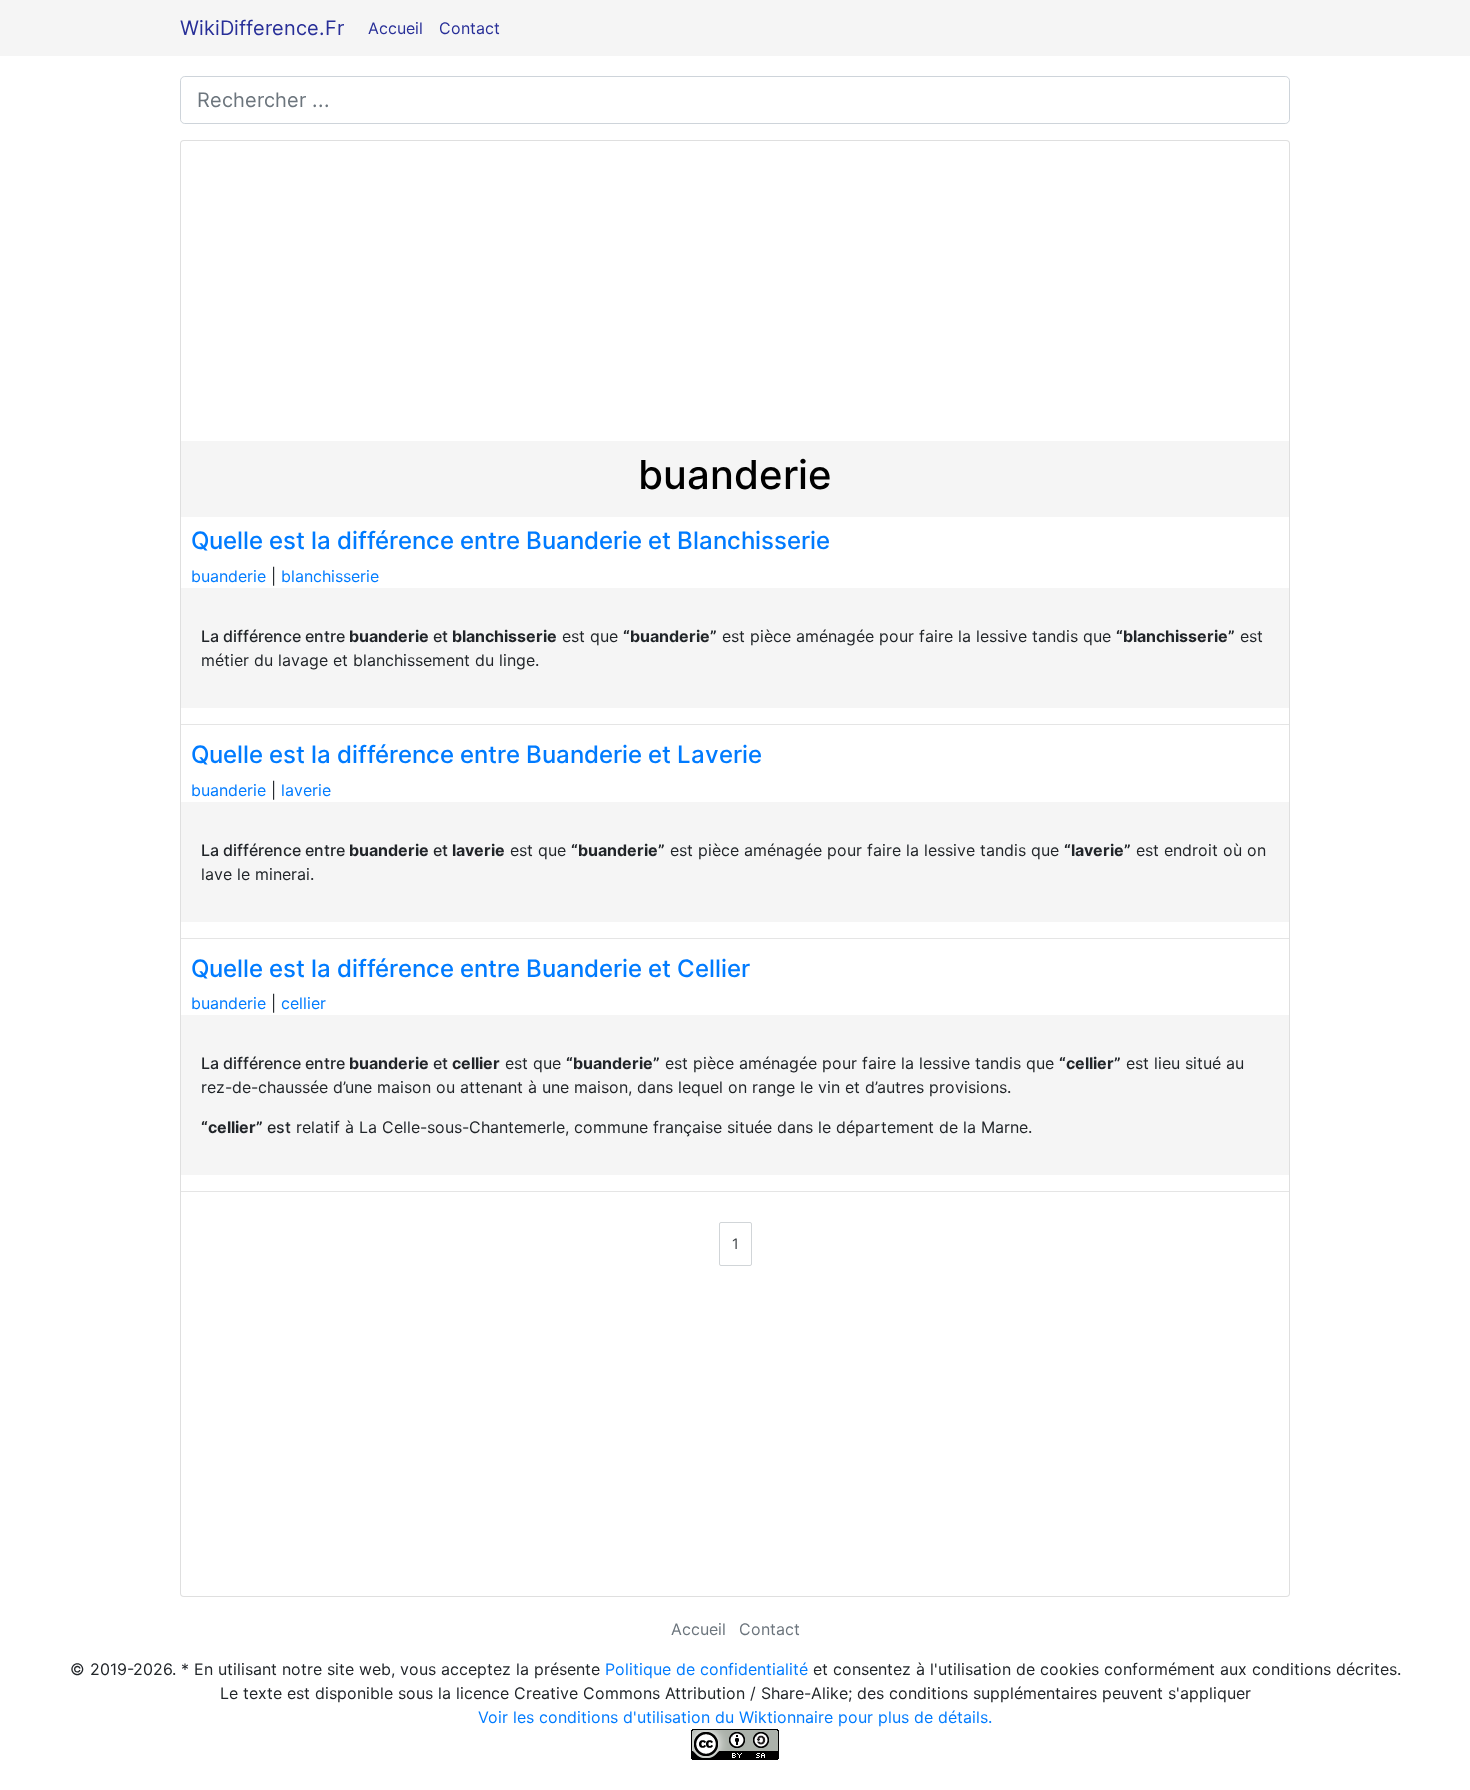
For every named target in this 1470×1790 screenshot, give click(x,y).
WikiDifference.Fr (262, 28)
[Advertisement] (735, 291)
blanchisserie (330, 576)
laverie (306, 790)
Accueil (395, 28)
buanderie (228, 576)
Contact (469, 28)
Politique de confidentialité (706, 1669)
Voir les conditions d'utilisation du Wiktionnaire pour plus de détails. (735, 1717)
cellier (303, 1003)
